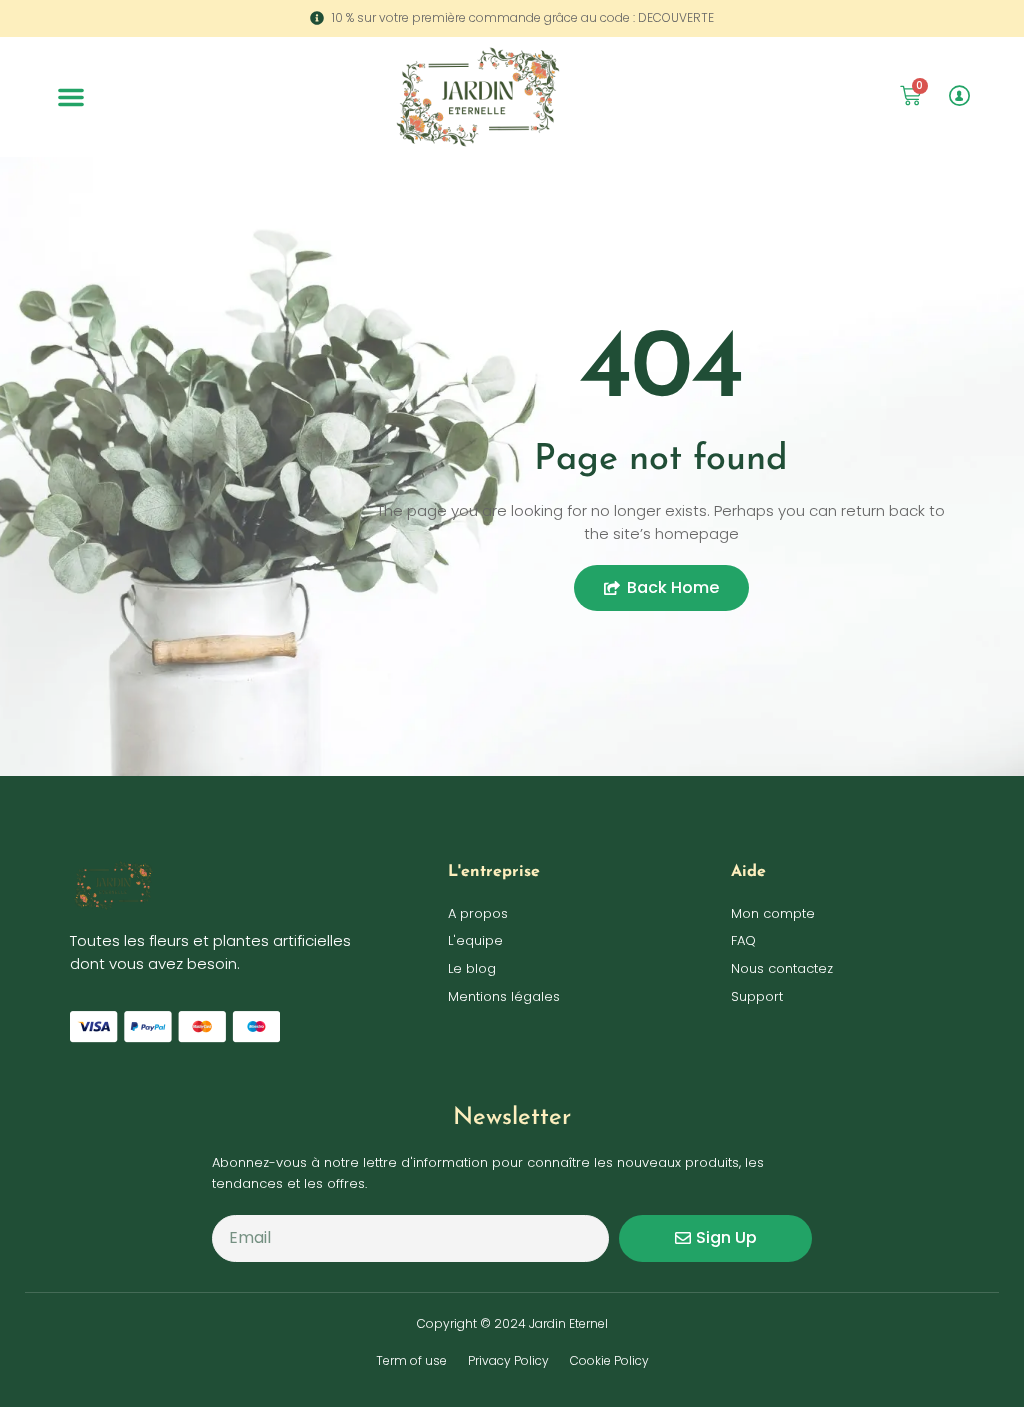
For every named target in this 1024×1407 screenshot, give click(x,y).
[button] (71, 97)
